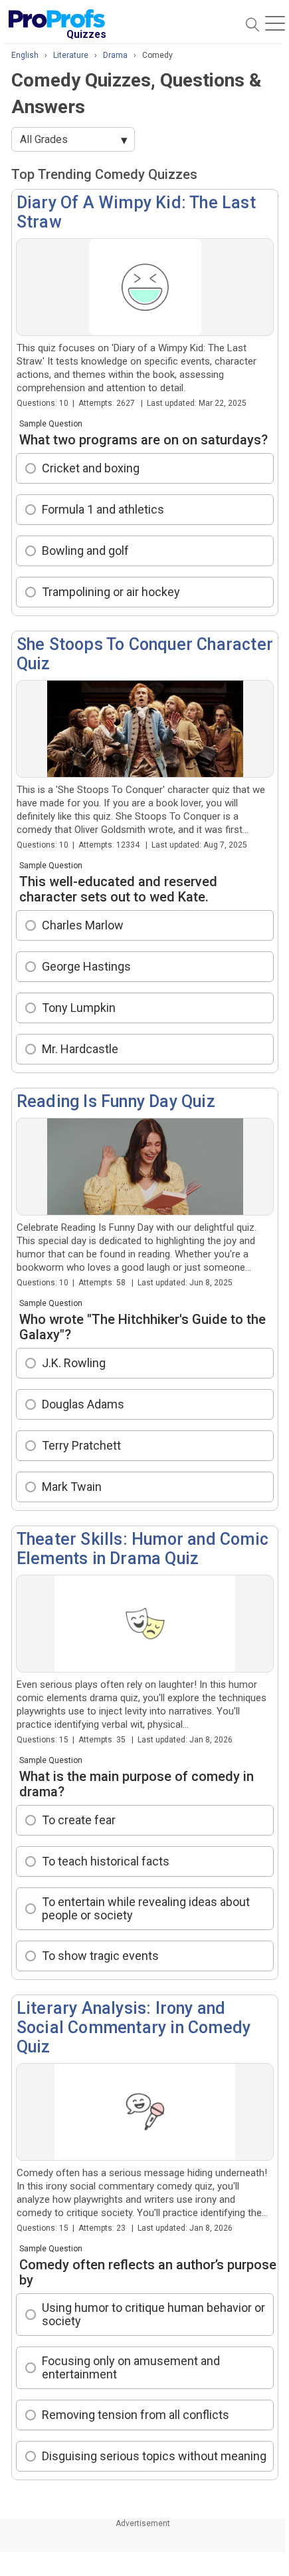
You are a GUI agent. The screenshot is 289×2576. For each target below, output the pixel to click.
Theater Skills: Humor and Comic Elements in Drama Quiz (143, 1549)
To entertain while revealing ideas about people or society (146, 1909)
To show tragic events (100, 1956)
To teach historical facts (106, 1861)
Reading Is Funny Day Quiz (116, 1101)
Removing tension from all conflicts (136, 2415)
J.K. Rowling (74, 1363)
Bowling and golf (85, 551)
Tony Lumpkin (79, 1008)
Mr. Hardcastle (80, 1049)
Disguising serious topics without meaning (154, 2456)
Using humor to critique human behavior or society (153, 2315)
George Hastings (86, 966)
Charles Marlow (83, 925)
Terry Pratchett (81, 1445)
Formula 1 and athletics (103, 509)
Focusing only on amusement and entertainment (131, 2368)
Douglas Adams (83, 1404)
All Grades (44, 139)
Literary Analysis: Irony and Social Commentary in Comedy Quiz (134, 2027)
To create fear (79, 1820)
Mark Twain (72, 1487)
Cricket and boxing (91, 468)
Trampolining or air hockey (111, 592)
